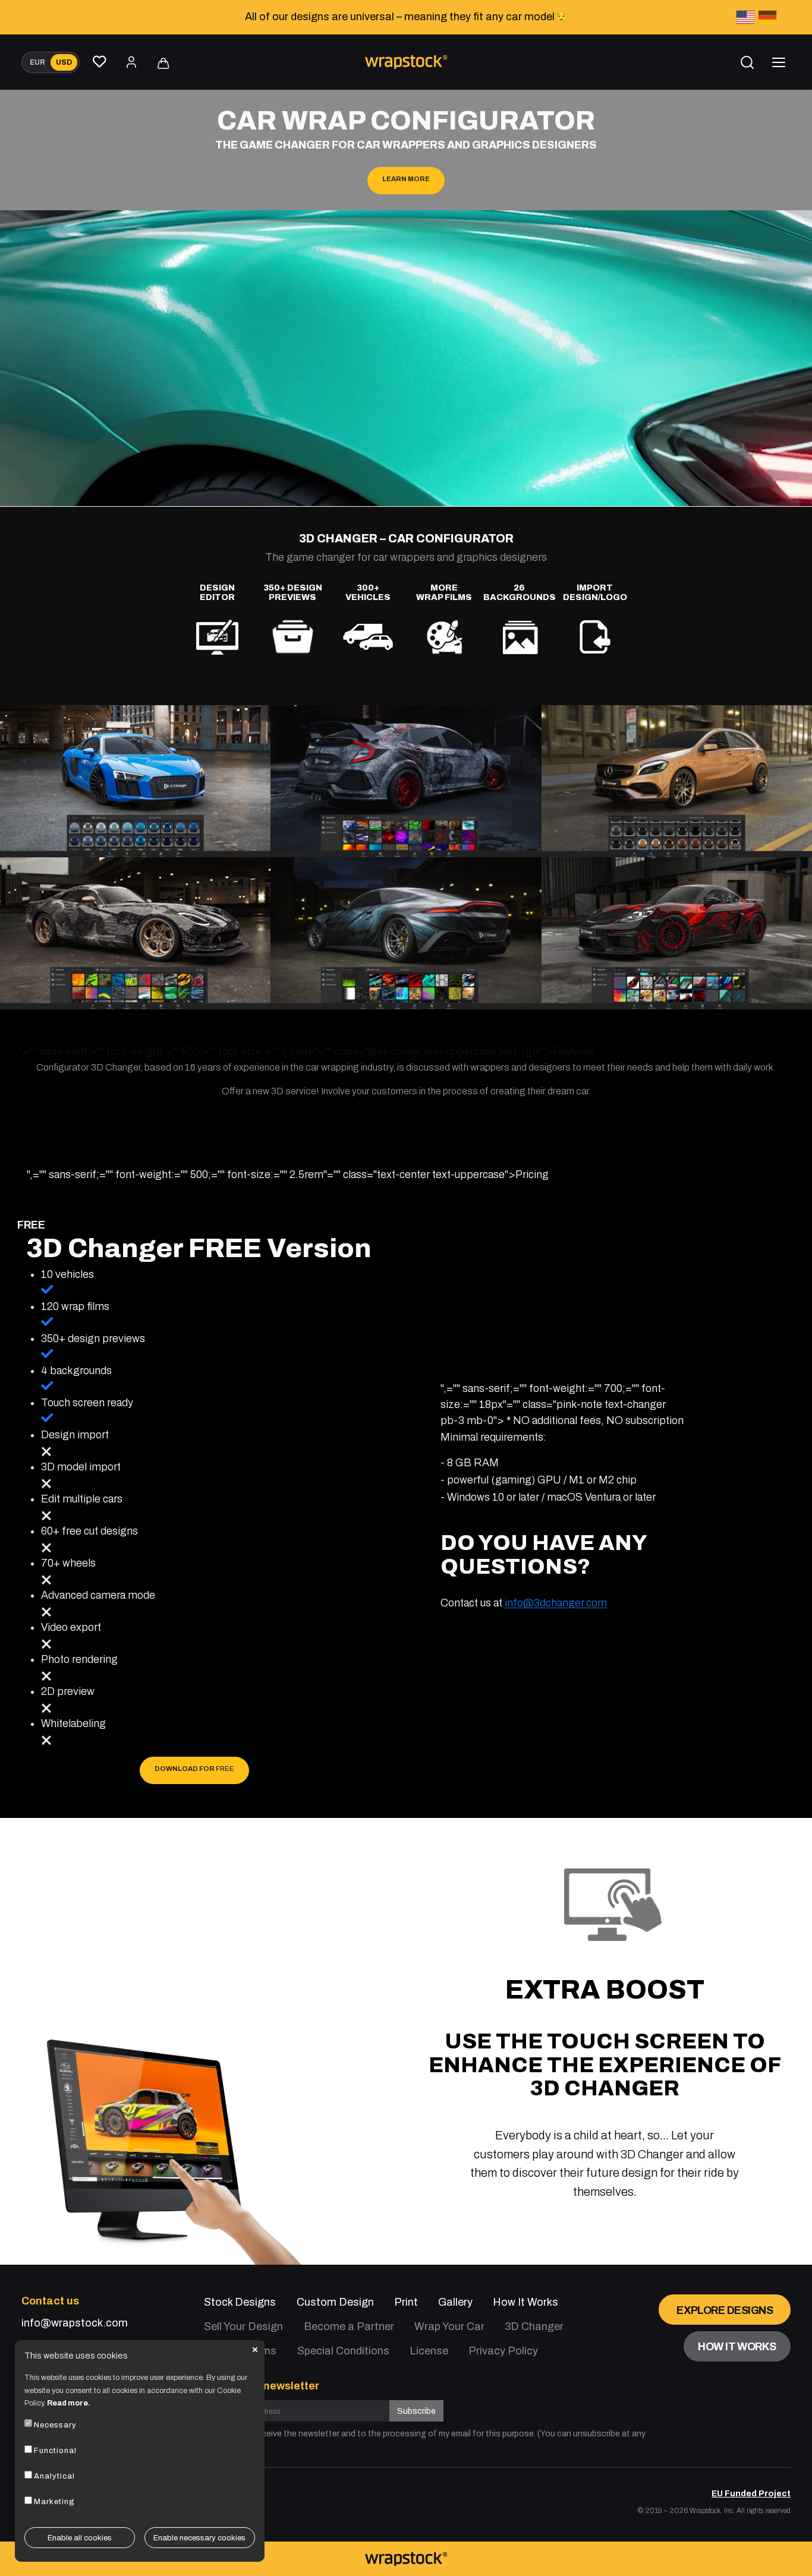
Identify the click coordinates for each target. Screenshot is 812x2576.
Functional (55, 2451)
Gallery (455, 2302)
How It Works (525, 2302)
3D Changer (534, 2326)
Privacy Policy (503, 2351)
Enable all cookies (80, 2537)
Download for (194, 1769)
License (429, 2351)
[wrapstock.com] (406, 2559)
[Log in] (131, 62)
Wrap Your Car (449, 2326)
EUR (37, 62)
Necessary (55, 2425)
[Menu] (779, 62)
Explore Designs (725, 2310)
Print (406, 2302)
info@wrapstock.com (75, 2323)
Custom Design (335, 2302)
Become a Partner (349, 2326)
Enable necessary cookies (199, 2537)
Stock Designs (240, 2302)
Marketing (54, 2502)
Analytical (54, 2476)
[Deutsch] (767, 18)
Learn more (406, 179)
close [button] (255, 2350)
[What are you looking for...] (747, 62)
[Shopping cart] (163, 64)
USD (64, 62)
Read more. (69, 2403)
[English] (745, 18)
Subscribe (416, 2411)
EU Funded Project (751, 2494)
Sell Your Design (243, 2326)
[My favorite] (100, 62)
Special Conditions (343, 2351)
